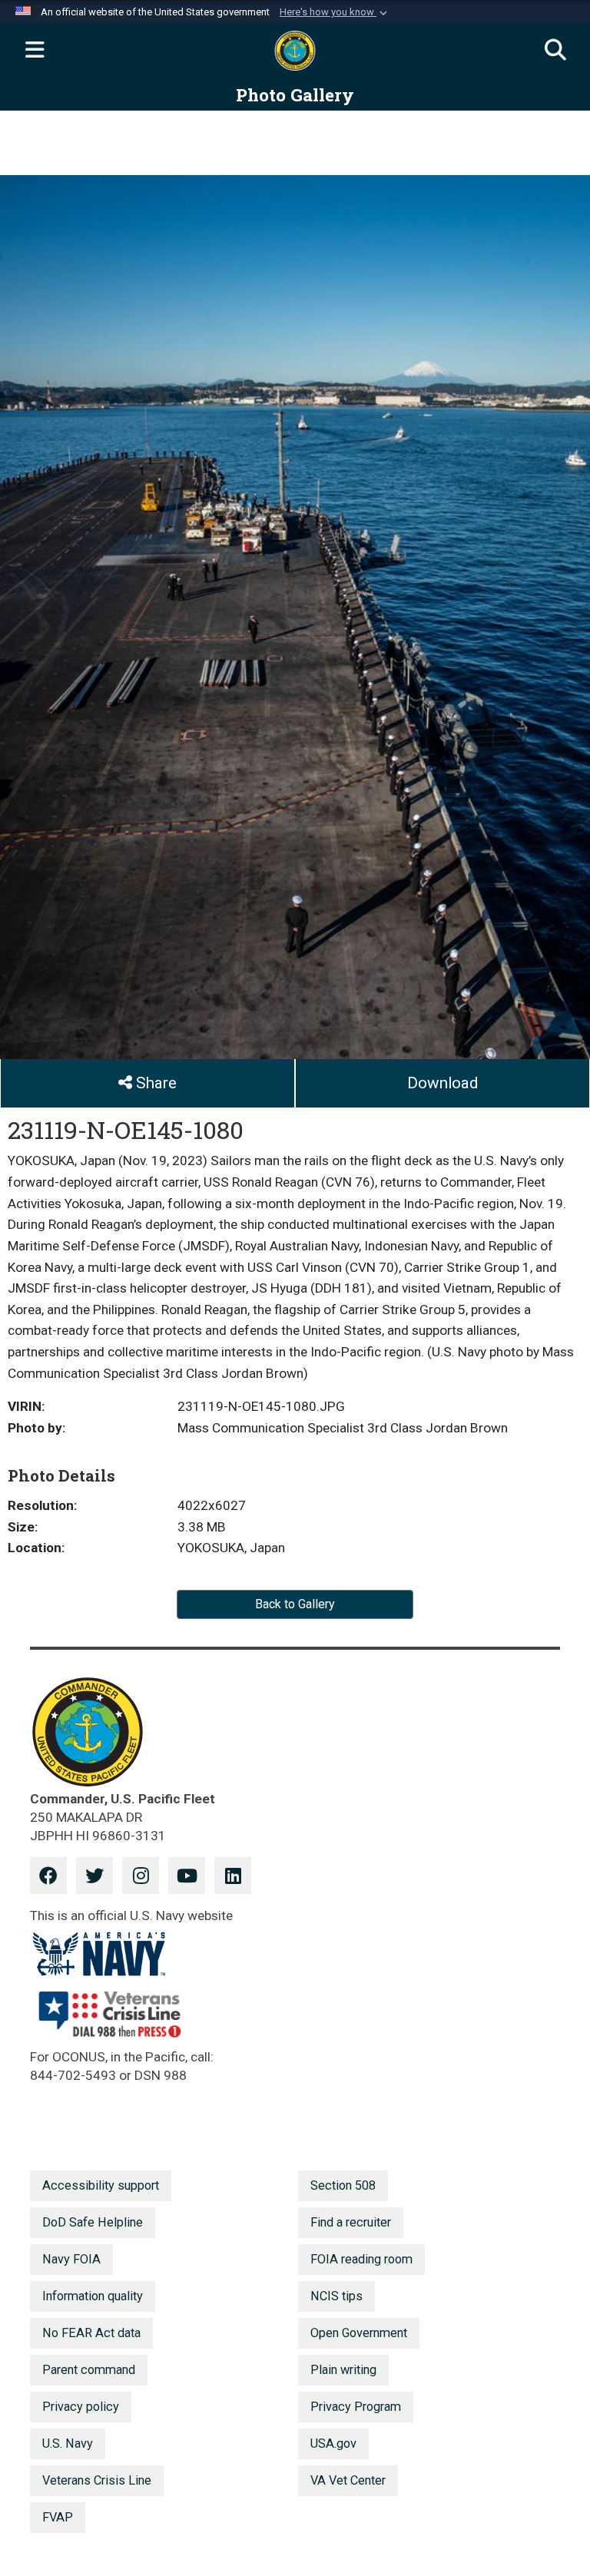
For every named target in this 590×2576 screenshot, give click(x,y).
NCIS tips (336, 2296)
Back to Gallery (295, 1604)
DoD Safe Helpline (93, 2222)
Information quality (93, 2296)
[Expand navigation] (35, 51)
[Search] (555, 51)
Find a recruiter (351, 2222)
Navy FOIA (71, 2259)
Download (442, 1083)
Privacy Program (356, 2407)
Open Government (359, 2333)
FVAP (58, 2517)
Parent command (89, 2370)
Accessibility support (101, 2185)
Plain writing (343, 2370)
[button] (335, 12)
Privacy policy (81, 2407)
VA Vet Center (348, 2480)
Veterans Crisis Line (97, 2480)
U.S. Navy (68, 2444)
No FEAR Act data (91, 2333)
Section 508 (343, 2185)
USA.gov (333, 2444)
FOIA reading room (361, 2259)
